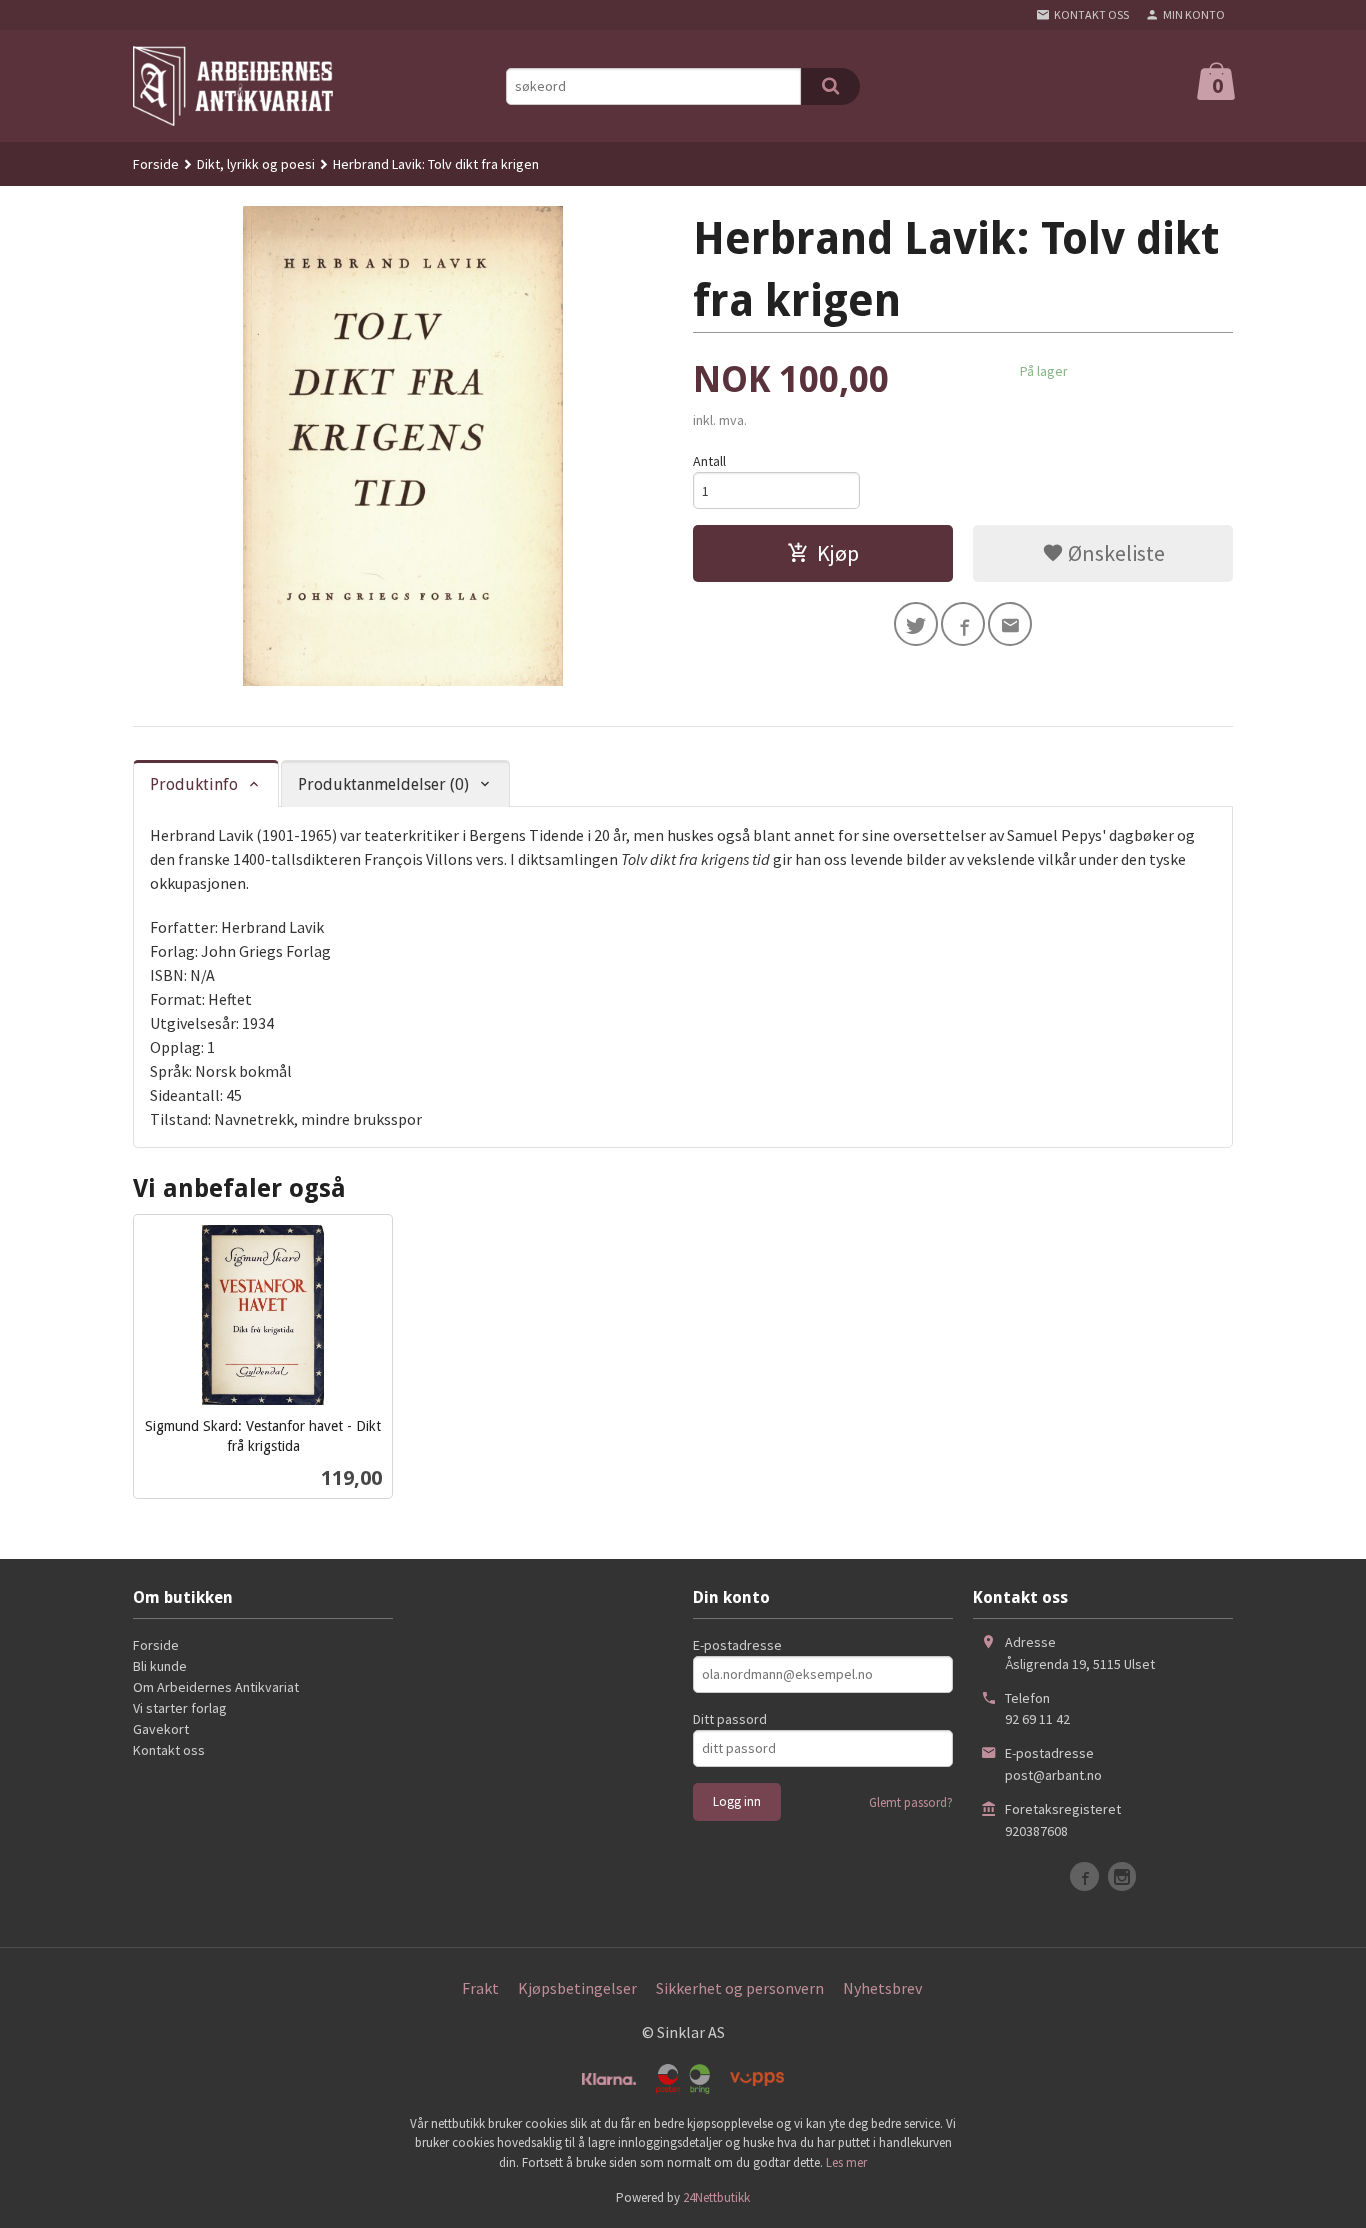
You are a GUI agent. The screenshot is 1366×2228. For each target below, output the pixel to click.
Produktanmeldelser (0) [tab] (383, 784)
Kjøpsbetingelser (577, 1988)
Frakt (480, 1988)
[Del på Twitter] (916, 624)
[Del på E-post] (1010, 624)
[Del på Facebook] (963, 624)
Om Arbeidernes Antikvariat (216, 1687)
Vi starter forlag (180, 1708)
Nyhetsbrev (882, 1988)
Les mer (846, 2162)
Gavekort (161, 1729)
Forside (156, 164)
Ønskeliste (1114, 553)
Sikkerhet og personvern (740, 1988)
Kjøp (838, 553)
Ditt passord (730, 1719)
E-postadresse (737, 1645)
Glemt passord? (911, 1802)
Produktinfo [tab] (194, 784)
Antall (709, 461)
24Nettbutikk (716, 2197)
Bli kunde (160, 1666)
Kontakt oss (169, 1750)
